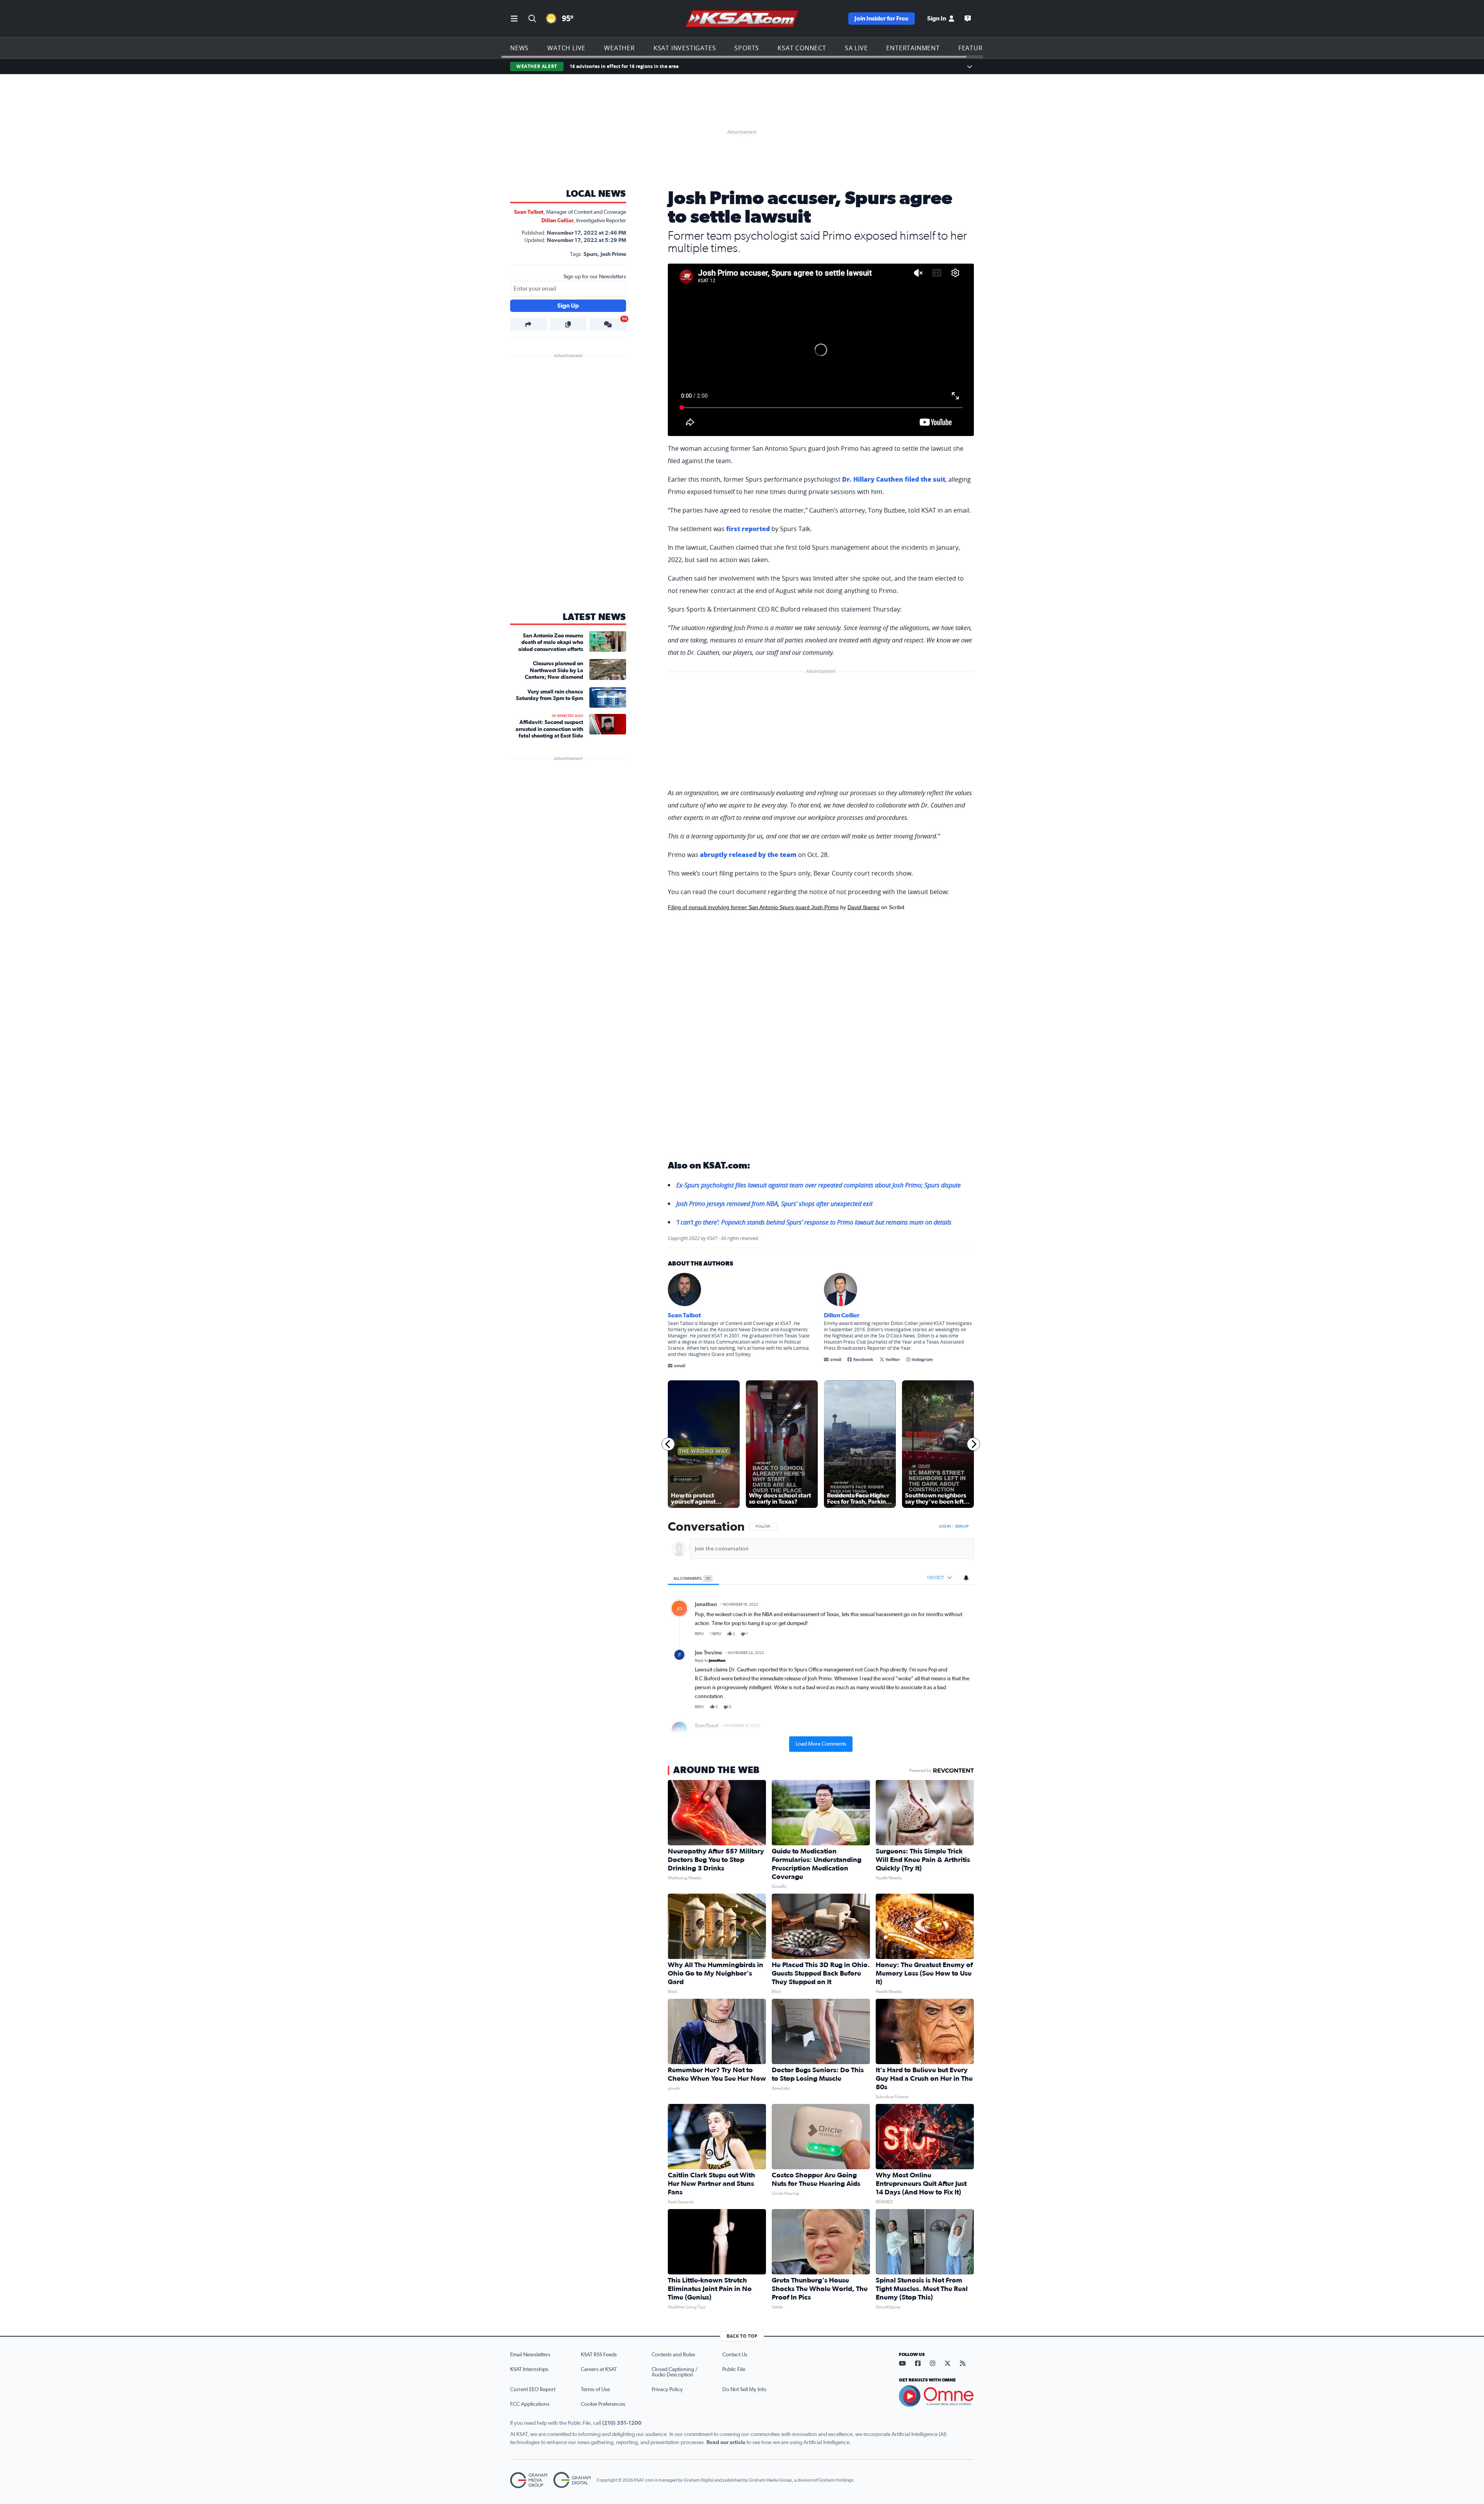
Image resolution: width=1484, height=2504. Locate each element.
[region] (821, 1636)
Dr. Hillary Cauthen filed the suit (894, 479)
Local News (596, 194)
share (946, 1634)
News (519, 48)
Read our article (726, 2443)
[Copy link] (568, 324)
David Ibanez (864, 907)
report (962, 1634)
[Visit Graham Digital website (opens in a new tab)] (572, 2480)
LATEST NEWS (594, 617)
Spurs (591, 254)
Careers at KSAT (599, 2369)
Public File (734, 2369)
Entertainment (913, 48)
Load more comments (821, 1744)
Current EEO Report (533, 2390)
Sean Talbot (529, 212)
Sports (747, 48)
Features (974, 48)
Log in (945, 1526)
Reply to (710, 1661)
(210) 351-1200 (622, 2423)
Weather (619, 48)
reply (699, 1634)
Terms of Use (595, 2390)
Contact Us (735, 2355)
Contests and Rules (673, 2355)
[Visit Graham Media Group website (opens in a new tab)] (529, 2480)
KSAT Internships (529, 2369)
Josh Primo (613, 254)
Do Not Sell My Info (744, 2390)
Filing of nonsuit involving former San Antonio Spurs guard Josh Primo (753, 907)
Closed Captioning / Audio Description (675, 2372)
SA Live (856, 48)
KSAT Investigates (685, 48)
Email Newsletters (530, 2355)
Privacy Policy (667, 2390)
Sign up (962, 1526)
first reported (748, 529)
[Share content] (528, 324)
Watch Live (566, 48)
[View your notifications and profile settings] (966, 1578)
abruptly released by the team (748, 855)
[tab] (693, 1578)
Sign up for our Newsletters (595, 277)
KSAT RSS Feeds (599, 2355)
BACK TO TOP (742, 2336)
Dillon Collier (557, 221)
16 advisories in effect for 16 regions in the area (624, 66)
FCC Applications (530, 2404)
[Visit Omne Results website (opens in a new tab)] (936, 2396)
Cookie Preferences (603, 2404)
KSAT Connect (802, 48)
